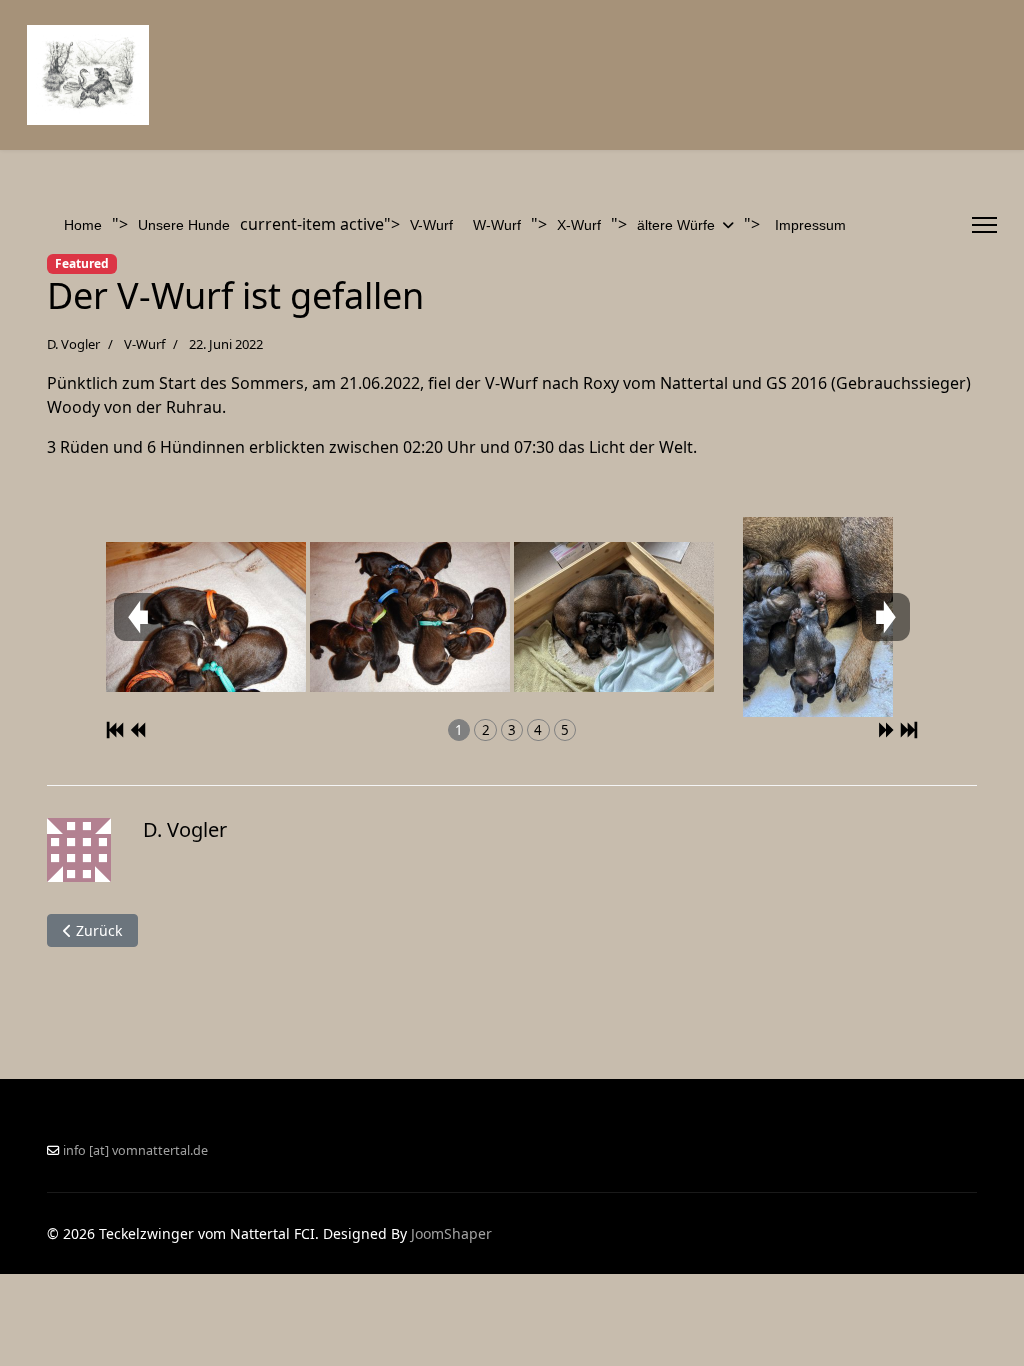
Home (83, 225)
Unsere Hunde (184, 225)
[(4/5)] (818, 617)
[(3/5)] (614, 617)
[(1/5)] (206, 617)
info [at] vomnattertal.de (135, 1150)
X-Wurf (579, 225)
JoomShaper (451, 1233)
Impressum (810, 225)
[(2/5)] (410, 617)
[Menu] (984, 225)
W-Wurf (497, 225)
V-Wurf (431, 225)
